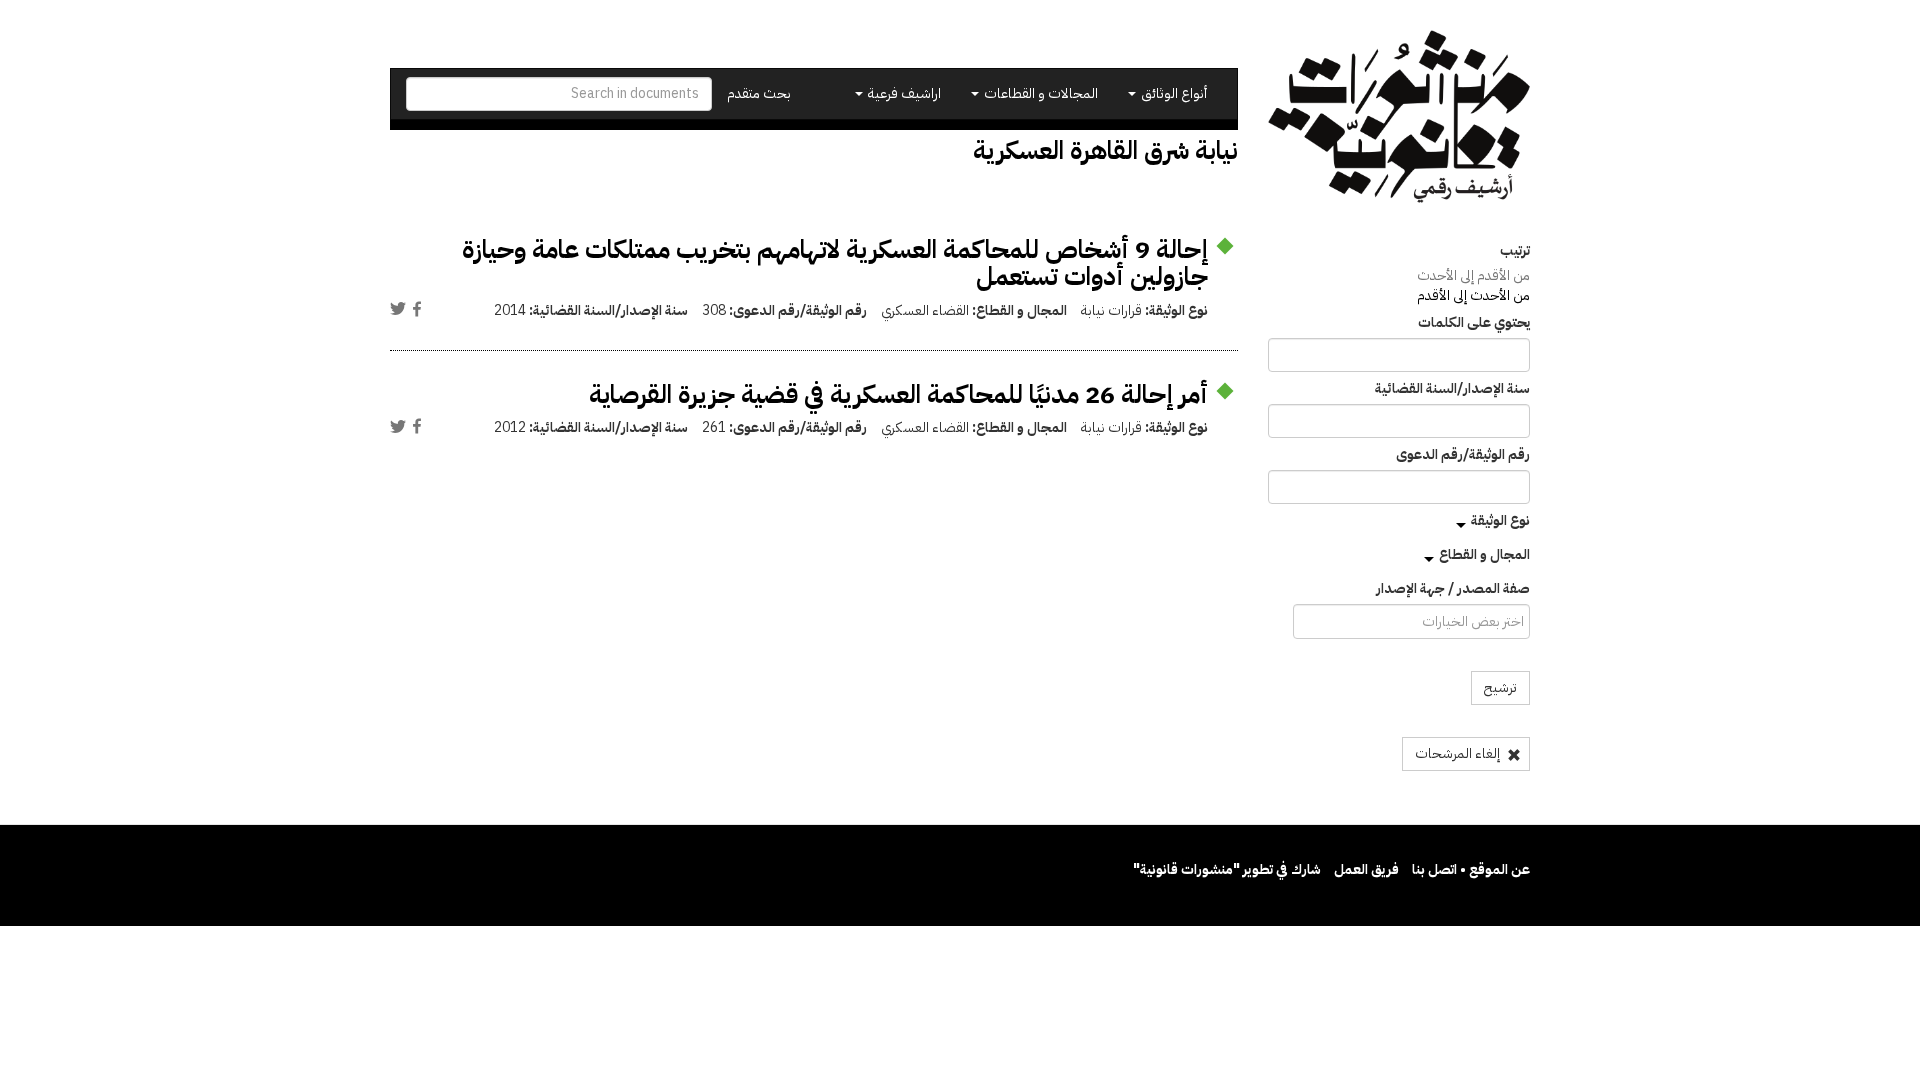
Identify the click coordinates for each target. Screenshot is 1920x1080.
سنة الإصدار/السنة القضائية (1452, 389)
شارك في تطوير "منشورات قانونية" (1227, 869)
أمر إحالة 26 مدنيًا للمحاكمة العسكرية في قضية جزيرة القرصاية (898, 394)
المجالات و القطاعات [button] (1039, 93)
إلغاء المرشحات (1459, 753)
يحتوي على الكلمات (1474, 323)
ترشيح (1500, 687)
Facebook (417, 309)
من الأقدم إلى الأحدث (1473, 275)
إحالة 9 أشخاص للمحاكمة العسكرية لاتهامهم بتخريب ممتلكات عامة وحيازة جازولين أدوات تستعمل (835, 263)
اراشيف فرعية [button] (903, 93)
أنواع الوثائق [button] (1172, 93)
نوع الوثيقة (1500, 520)
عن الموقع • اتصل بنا (1471, 869)
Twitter (398, 309)
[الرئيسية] (1399, 116)
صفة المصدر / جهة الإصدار (1453, 589)
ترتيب (1515, 251)
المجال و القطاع (1484, 554)
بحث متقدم (759, 93)
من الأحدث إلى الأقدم (1473, 295)
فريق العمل (1366, 869)
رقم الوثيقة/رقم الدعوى (1463, 455)
